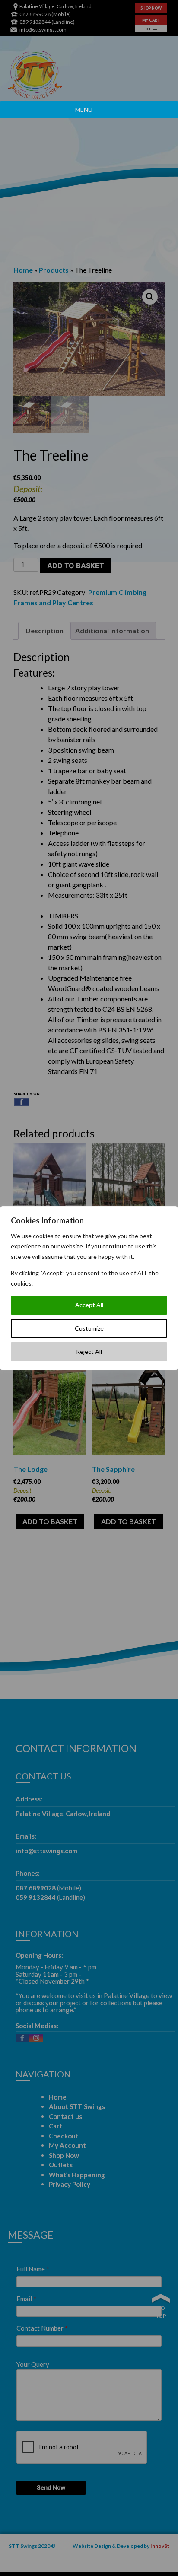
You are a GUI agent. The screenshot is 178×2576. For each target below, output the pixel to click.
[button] (84, 110)
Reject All (89, 1352)
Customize (89, 1328)
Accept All (89, 1305)
